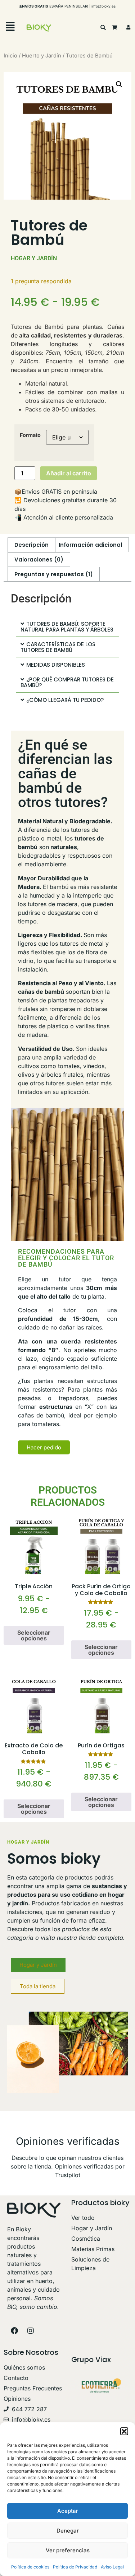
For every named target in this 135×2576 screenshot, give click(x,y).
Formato (30, 435)
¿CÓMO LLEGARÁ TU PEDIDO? (65, 700)
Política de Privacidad (75, 2567)
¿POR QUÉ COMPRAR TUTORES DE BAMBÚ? (67, 682)
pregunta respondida (41, 281)
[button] (124, 2431)
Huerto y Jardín (42, 56)
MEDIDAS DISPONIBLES (56, 665)
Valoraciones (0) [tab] (39, 560)
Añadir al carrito (69, 473)
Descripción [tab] (31, 545)
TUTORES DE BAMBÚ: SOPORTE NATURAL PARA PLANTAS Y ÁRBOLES (67, 627)
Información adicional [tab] (90, 545)
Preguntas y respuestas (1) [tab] (54, 574)
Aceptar (68, 2511)
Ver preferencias (68, 2550)
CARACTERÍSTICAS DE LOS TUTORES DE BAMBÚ (58, 647)
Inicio (10, 56)
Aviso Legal (112, 2567)
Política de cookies (30, 2567)
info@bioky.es (103, 6)
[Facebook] (14, 2331)
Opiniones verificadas (68, 2141)
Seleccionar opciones (34, 1635)
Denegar (68, 2531)
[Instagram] (31, 2331)
